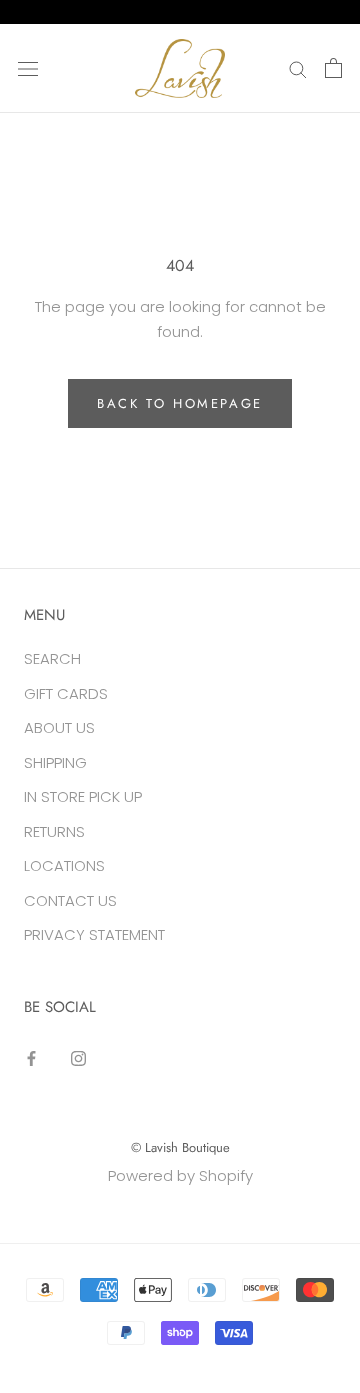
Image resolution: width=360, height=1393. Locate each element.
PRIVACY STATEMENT (94, 934)
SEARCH (52, 658)
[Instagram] (78, 1057)
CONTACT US (70, 900)
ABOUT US (59, 727)
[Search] (298, 68)
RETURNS (54, 831)
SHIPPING (55, 762)
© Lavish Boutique (180, 1147)
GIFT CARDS (66, 693)
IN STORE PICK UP (83, 796)
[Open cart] (333, 68)
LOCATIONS (64, 865)
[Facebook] (31, 1057)
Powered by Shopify (180, 1175)
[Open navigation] (28, 68)
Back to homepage (180, 403)
